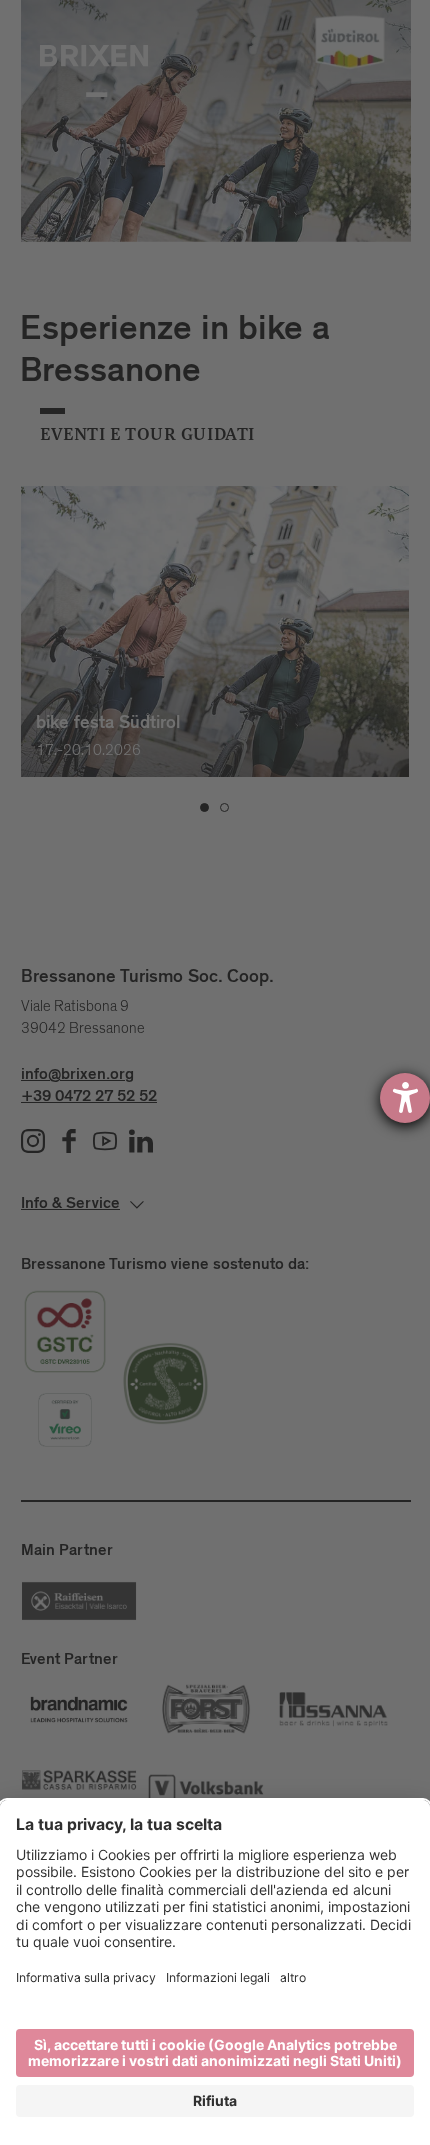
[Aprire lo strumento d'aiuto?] (405, 1098)
